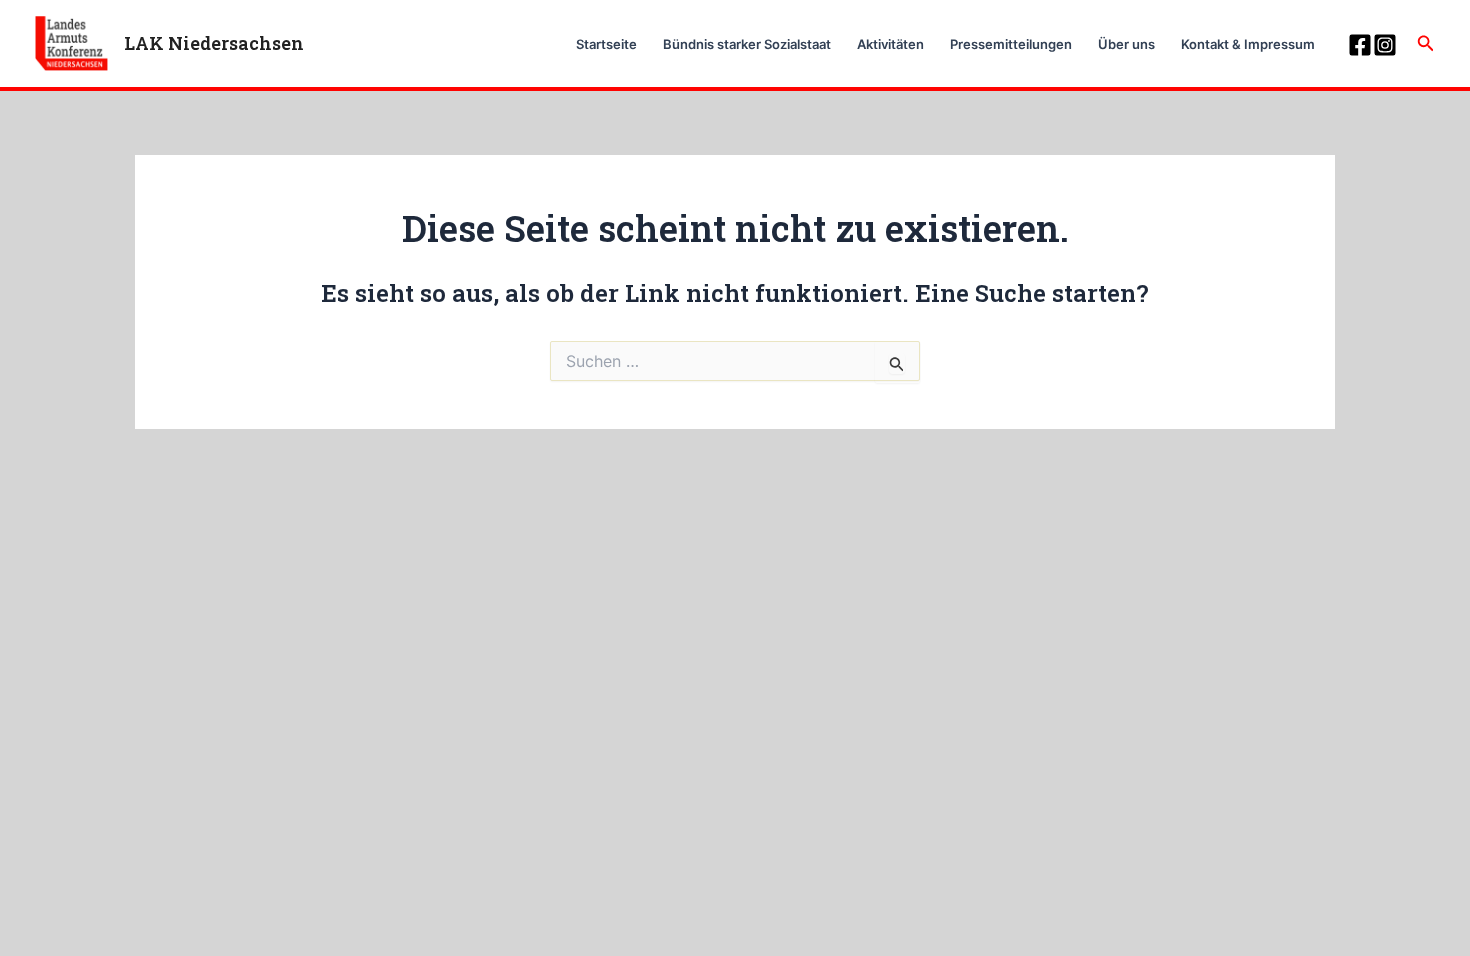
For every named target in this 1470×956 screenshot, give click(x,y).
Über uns (1126, 44)
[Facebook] (1360, 45)
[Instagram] (1385, 45)
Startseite (606, 44)
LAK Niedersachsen (214, 43)
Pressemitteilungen (1011, 44)
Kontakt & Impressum (1248, 44)
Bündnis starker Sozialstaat (747, 44)
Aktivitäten (890, 44)
